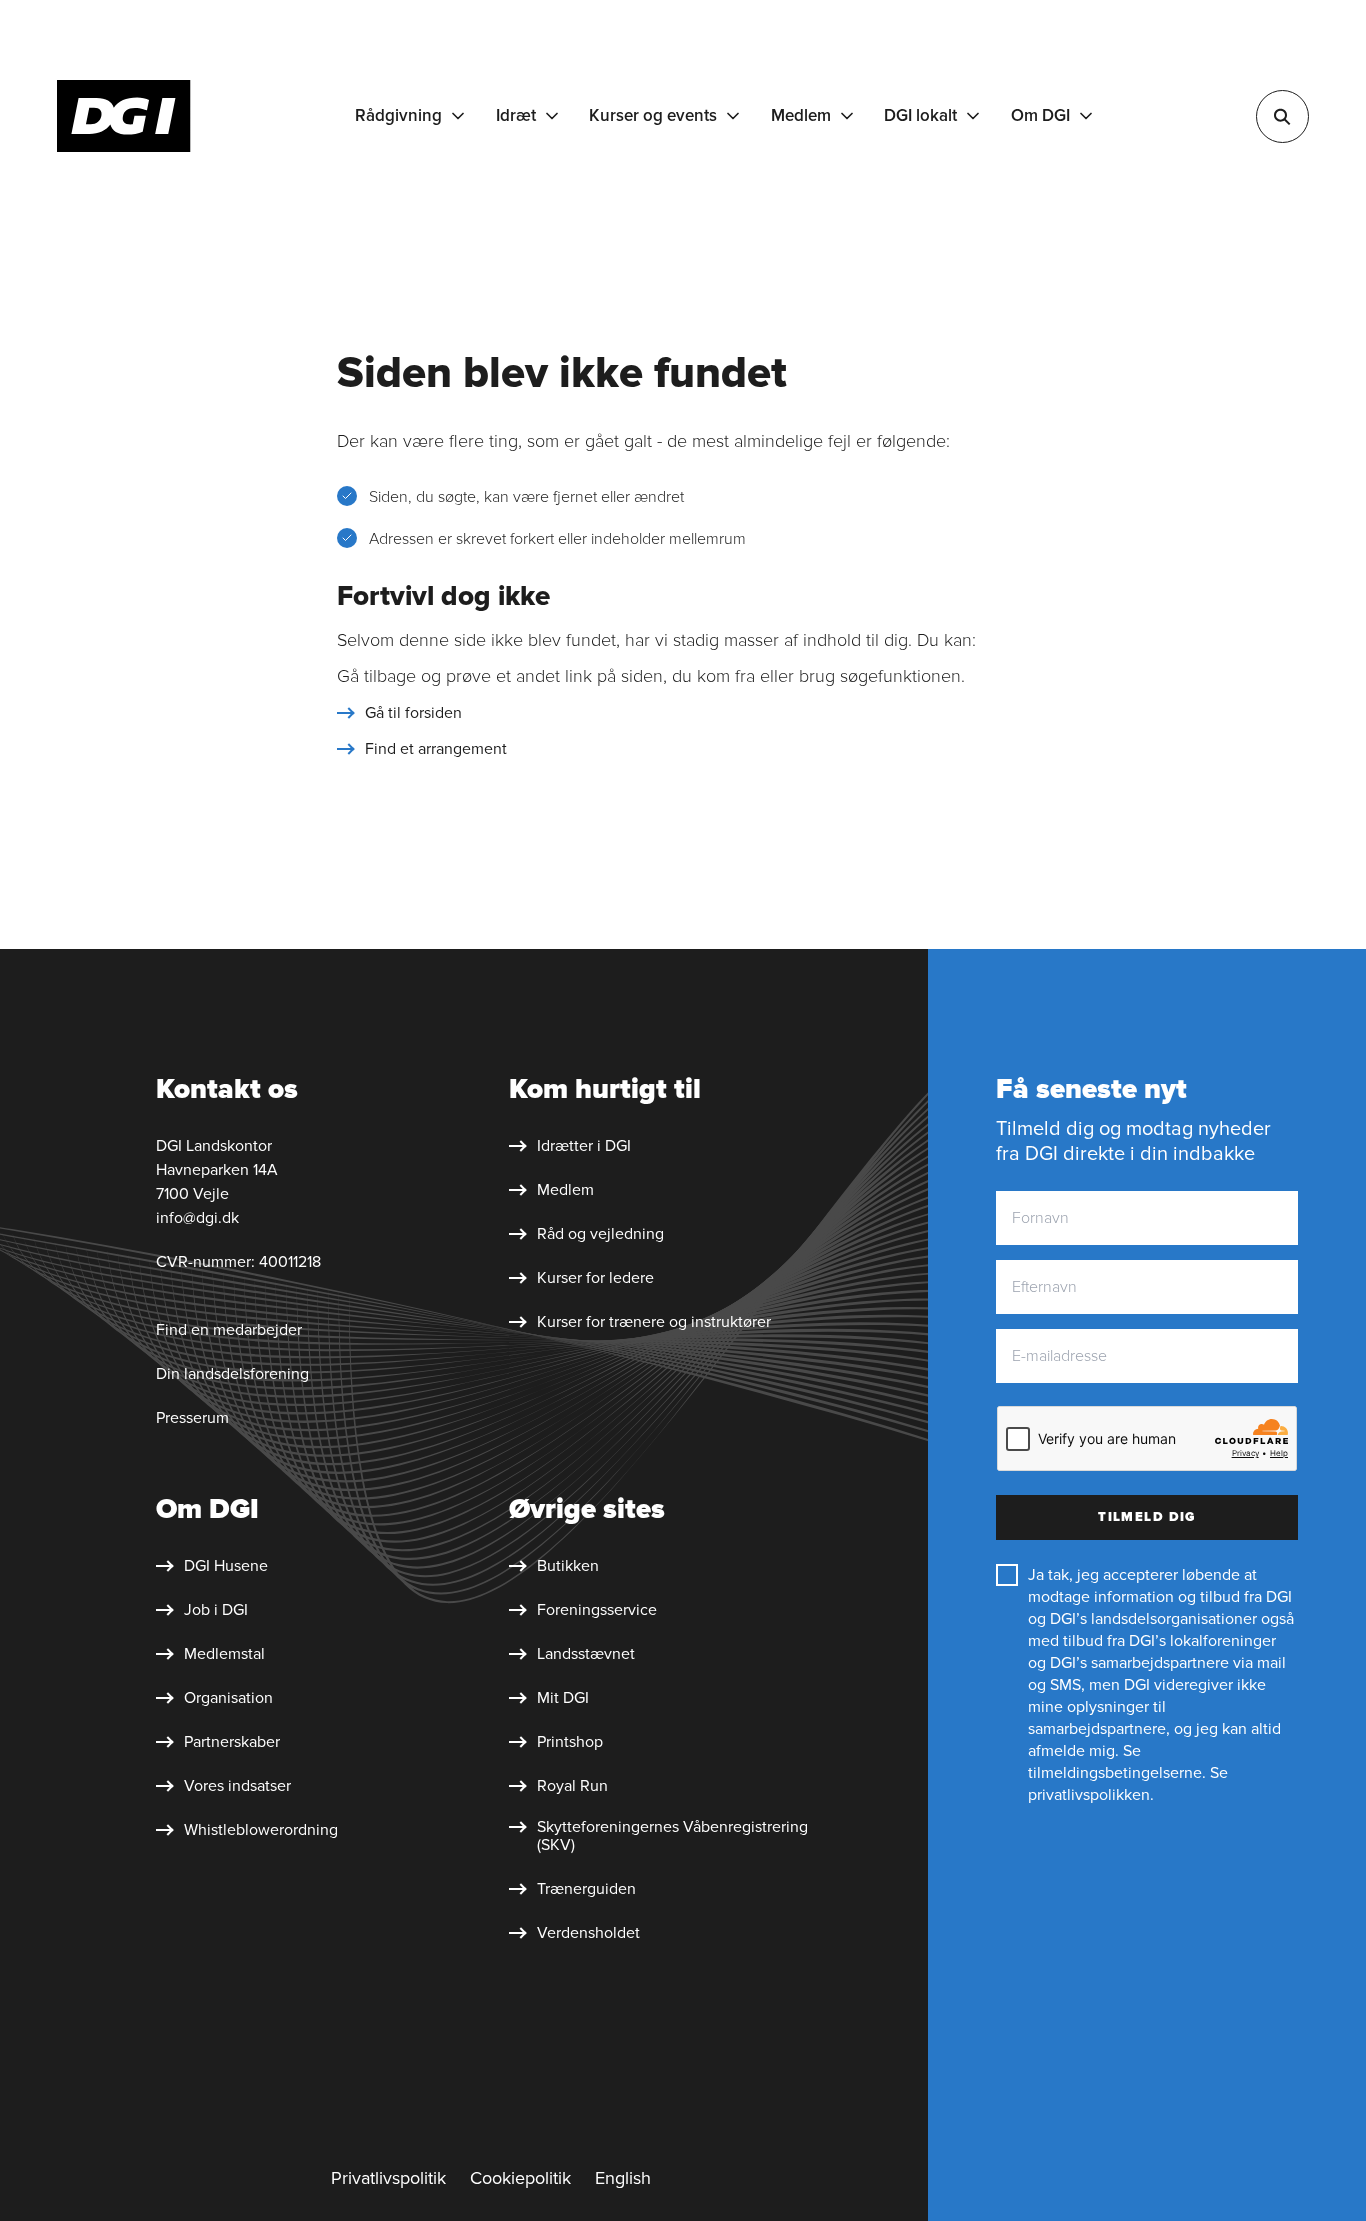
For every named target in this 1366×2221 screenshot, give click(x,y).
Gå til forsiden (413, 713)
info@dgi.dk (197, 1218)
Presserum (192, 1418)
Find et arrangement (436, 749)
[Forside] (124, 116)
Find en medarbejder (229, 1330)
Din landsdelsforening (232, 1374)
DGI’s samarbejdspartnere (1139, 1663)
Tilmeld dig (1147, 1517)
